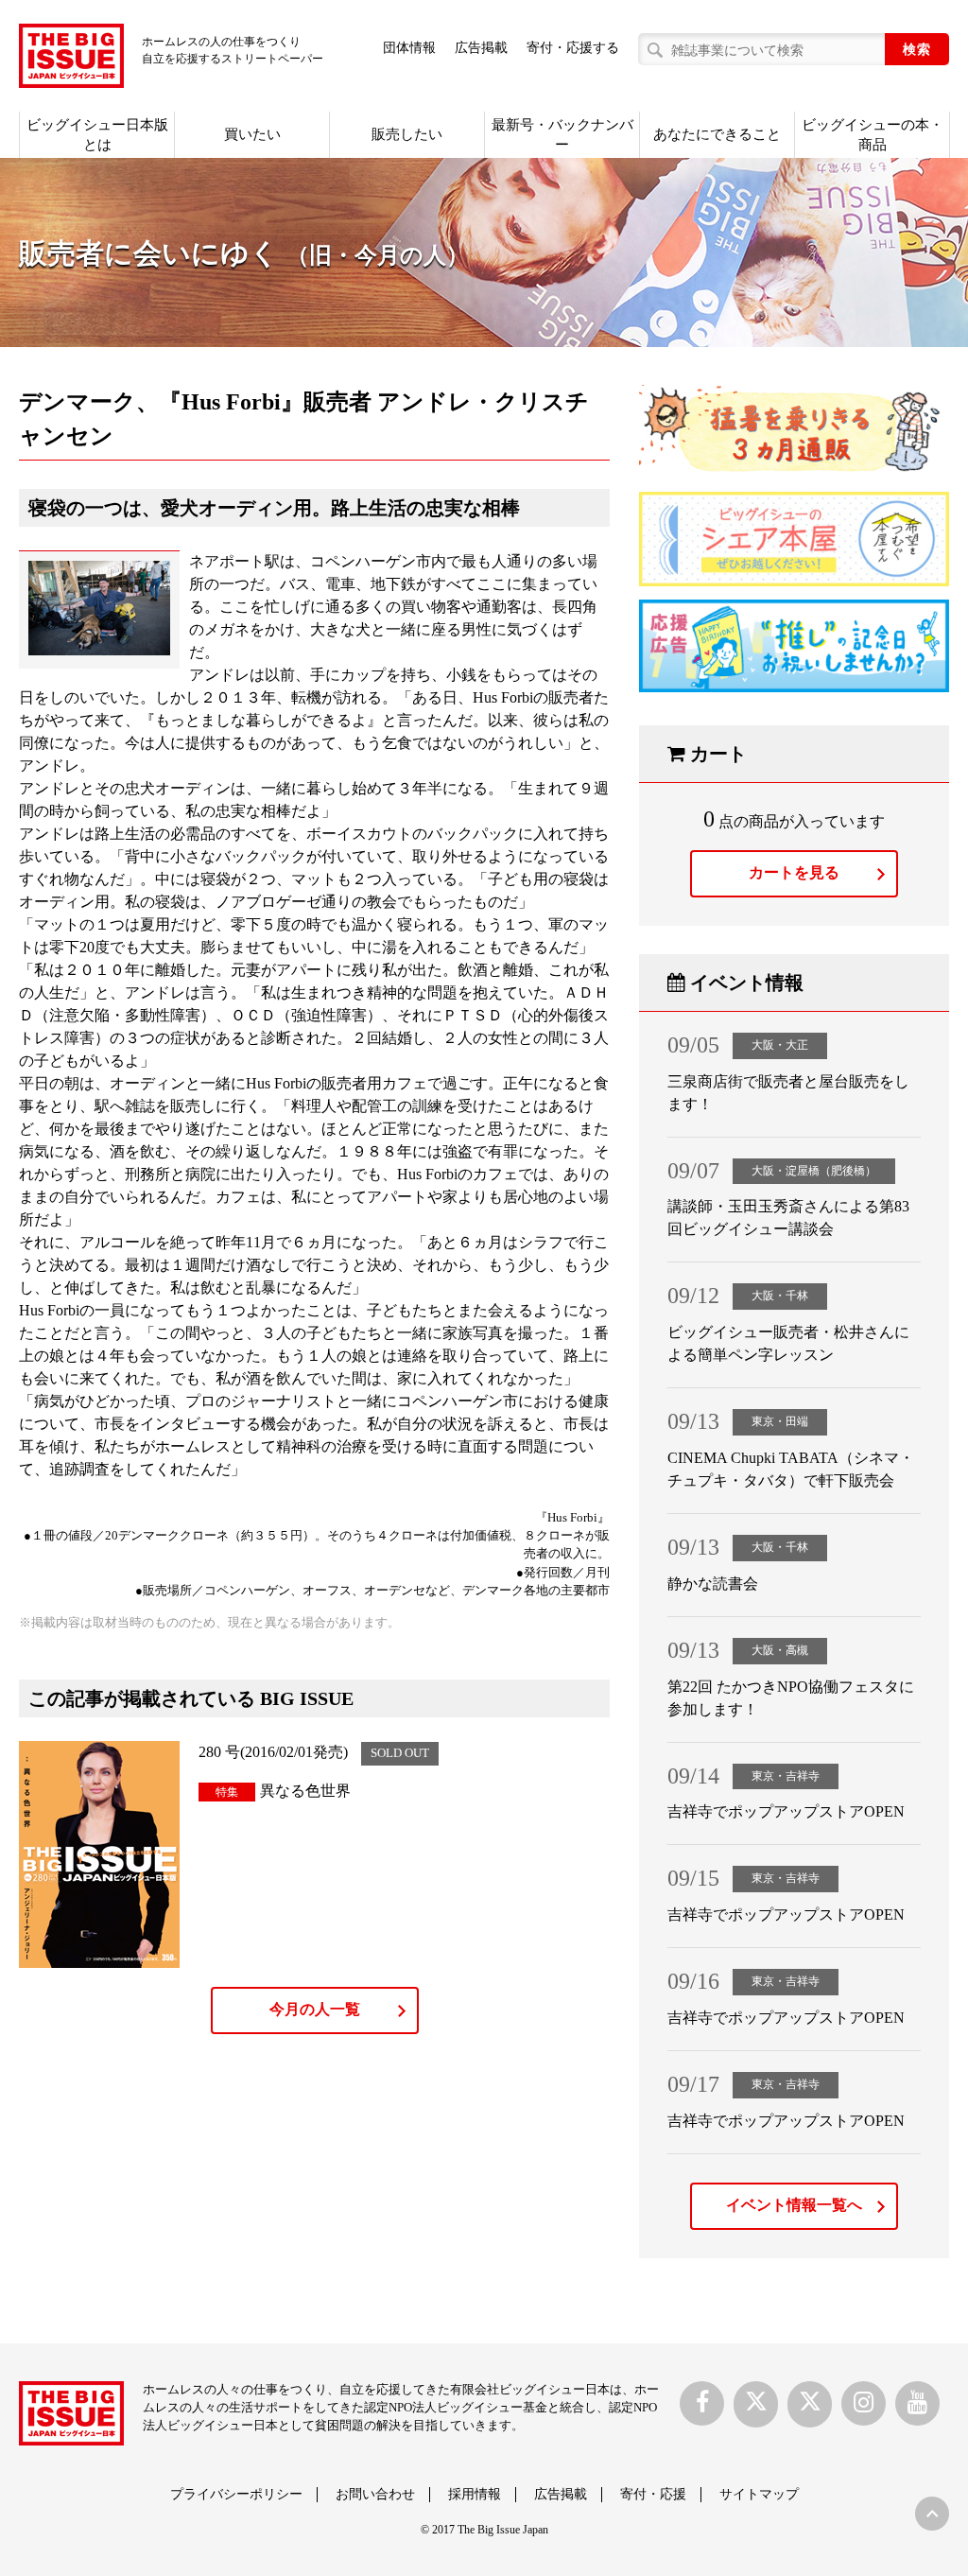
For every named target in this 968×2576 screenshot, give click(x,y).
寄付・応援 (653, 2494)
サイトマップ (759, 2494)
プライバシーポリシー (236, 2494)
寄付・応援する (573, 48)
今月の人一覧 (315, 2009)
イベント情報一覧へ (794, 2205)
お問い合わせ (375, 2494)
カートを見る (794, 872)
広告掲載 (481, 48)
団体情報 (409, 48)
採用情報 (475, 2494)
